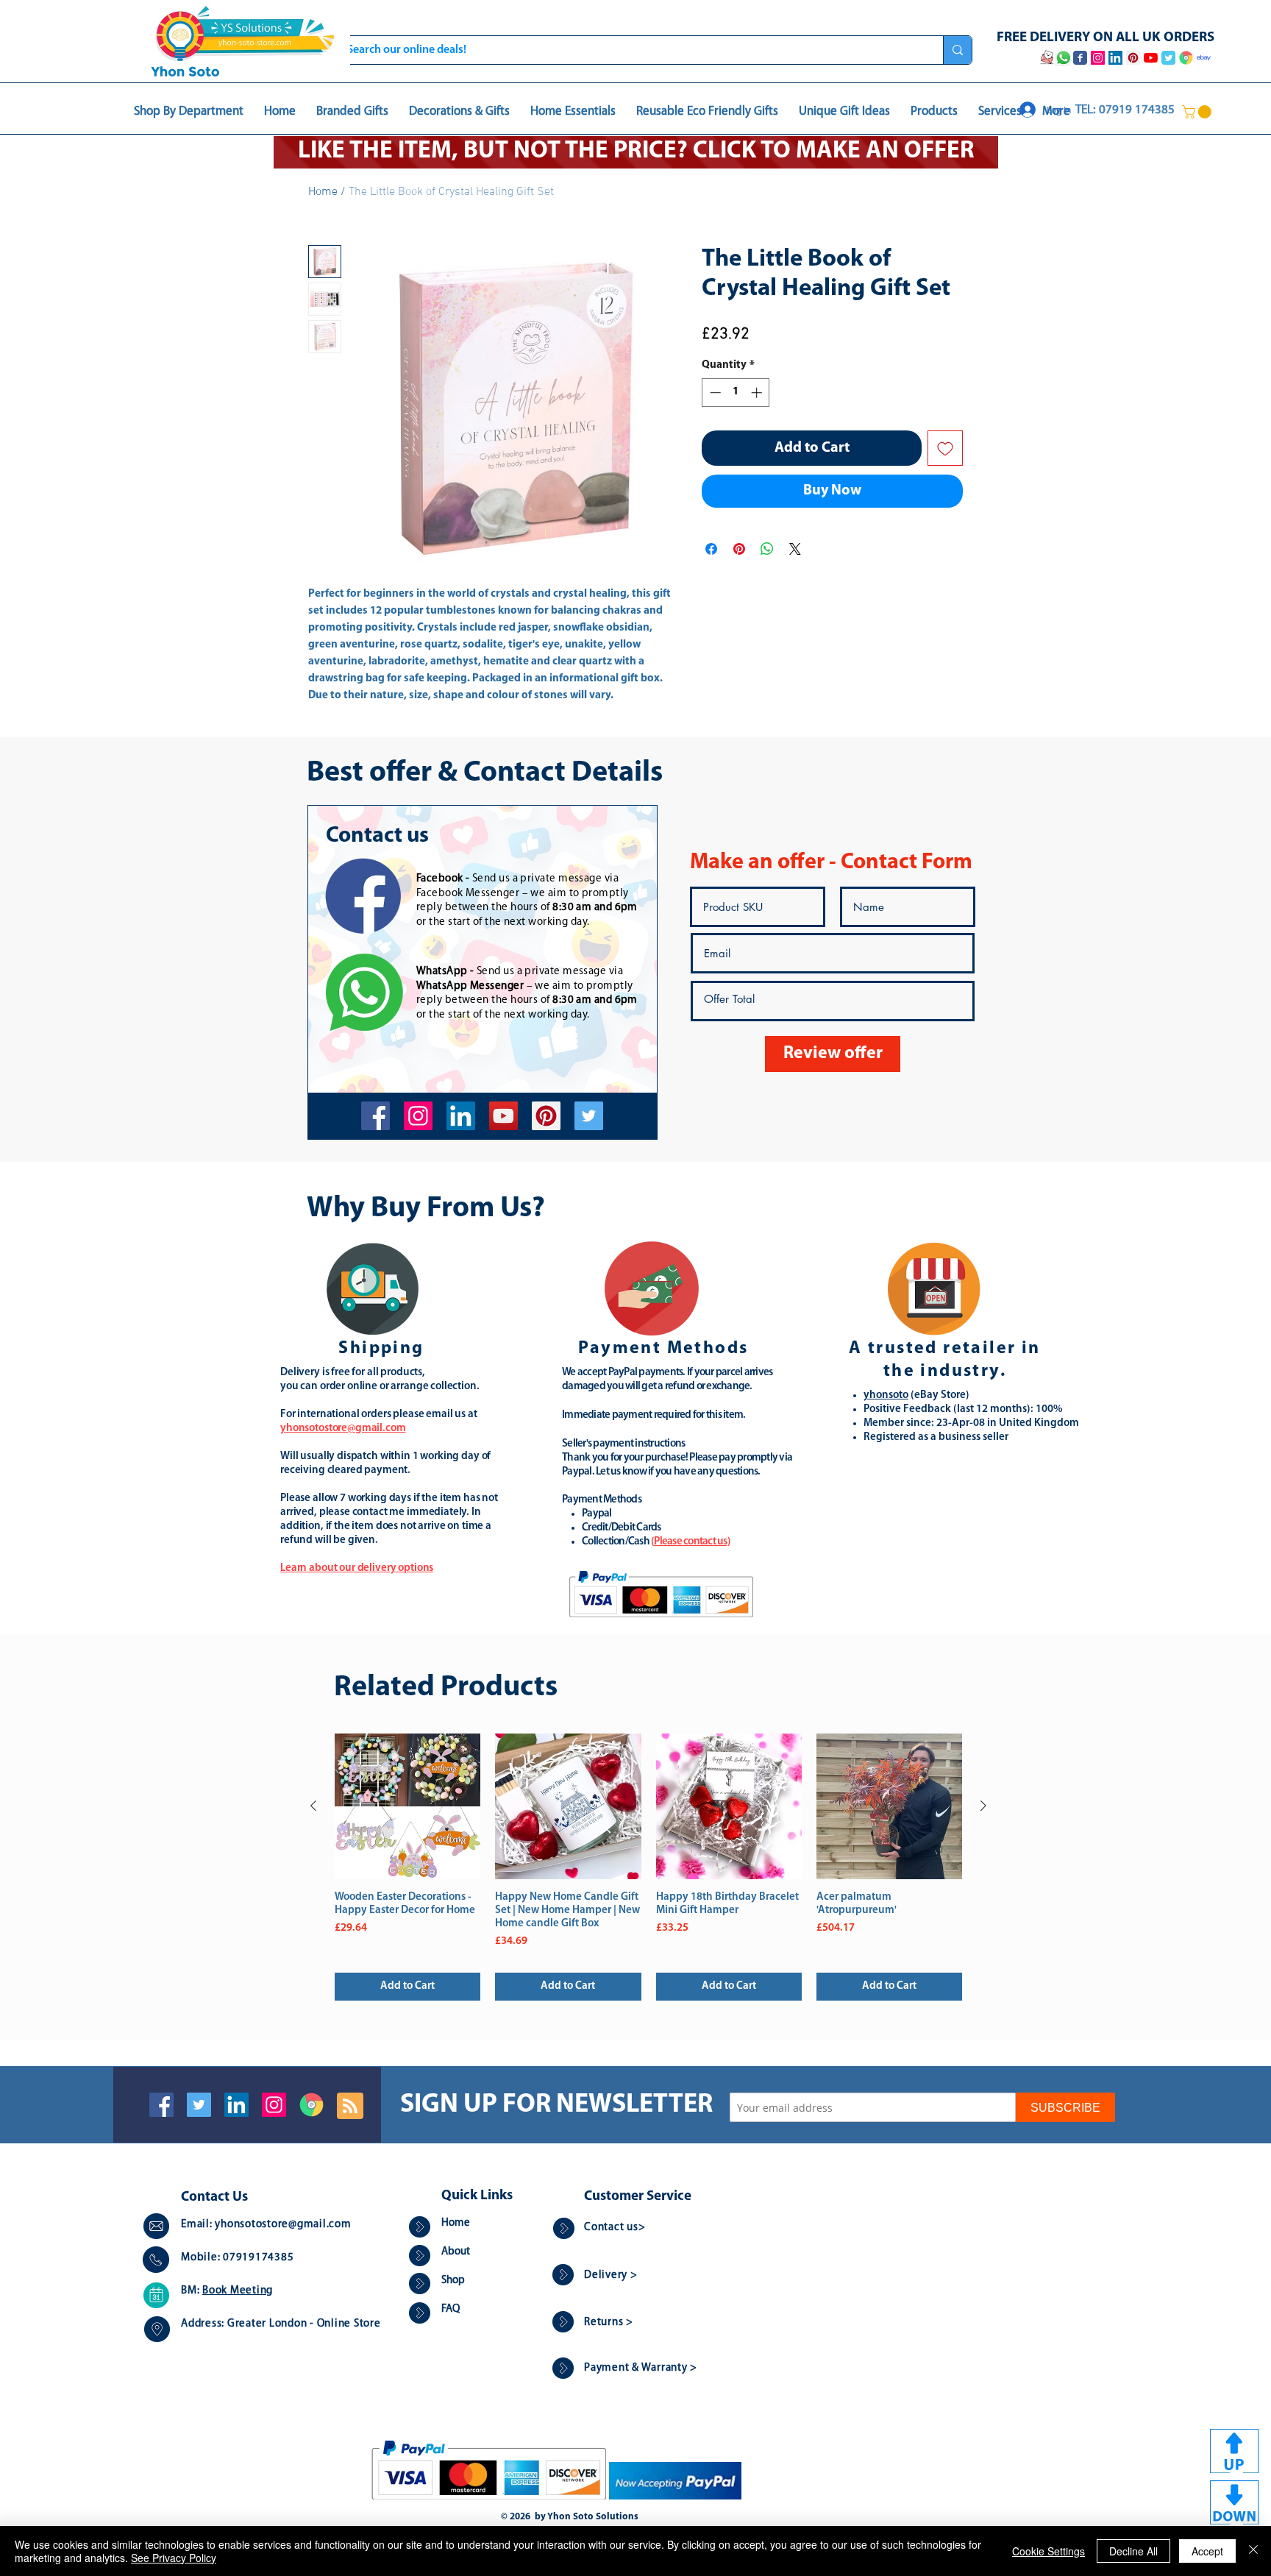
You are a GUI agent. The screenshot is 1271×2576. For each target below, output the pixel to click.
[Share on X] (795, 549)
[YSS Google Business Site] (1186, 58)
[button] (1198, 112)
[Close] (1253, 2551)
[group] (648, 1867)
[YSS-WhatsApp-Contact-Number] (1064, 58)
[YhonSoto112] (375, 1116)
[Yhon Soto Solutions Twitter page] (1168, 58)
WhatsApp (442, 972)
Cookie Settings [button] (1049, 2551)
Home (323, 192)
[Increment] (758, 393)
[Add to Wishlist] (945, 448)
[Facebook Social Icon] (161, 2105)
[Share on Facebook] (711, 549)
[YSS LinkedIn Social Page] (1115, 58)
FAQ (451, 2309)
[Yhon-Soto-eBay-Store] (1204, 58)
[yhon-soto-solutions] (461, 1116)
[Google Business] (311, 2105)
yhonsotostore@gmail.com (283, 2225)
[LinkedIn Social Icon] (236, 2105)
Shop (453, 2281)
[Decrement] (714, 393)
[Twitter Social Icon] (199, 2105)
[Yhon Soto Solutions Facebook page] (1080, 58)
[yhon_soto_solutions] (418, 1116)
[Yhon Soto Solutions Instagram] (1098, 58)
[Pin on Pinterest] (739, 549)
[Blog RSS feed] (350, 2107)
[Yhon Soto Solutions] (503, 1116)
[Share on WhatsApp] (767, 549)
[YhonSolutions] (546, 1116)
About (456, 2252)
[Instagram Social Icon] (274, 2105)
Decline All (1133, 2551)
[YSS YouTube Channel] (1151, 58)
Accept (1207, 2551)
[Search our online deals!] (957, 50)
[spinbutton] (736, 393)
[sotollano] (589, 1116)
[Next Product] (983, 1806)
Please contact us (690, 1542)
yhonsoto (886, 1395)
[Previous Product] (313, 1806)
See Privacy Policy (174, 2558)
